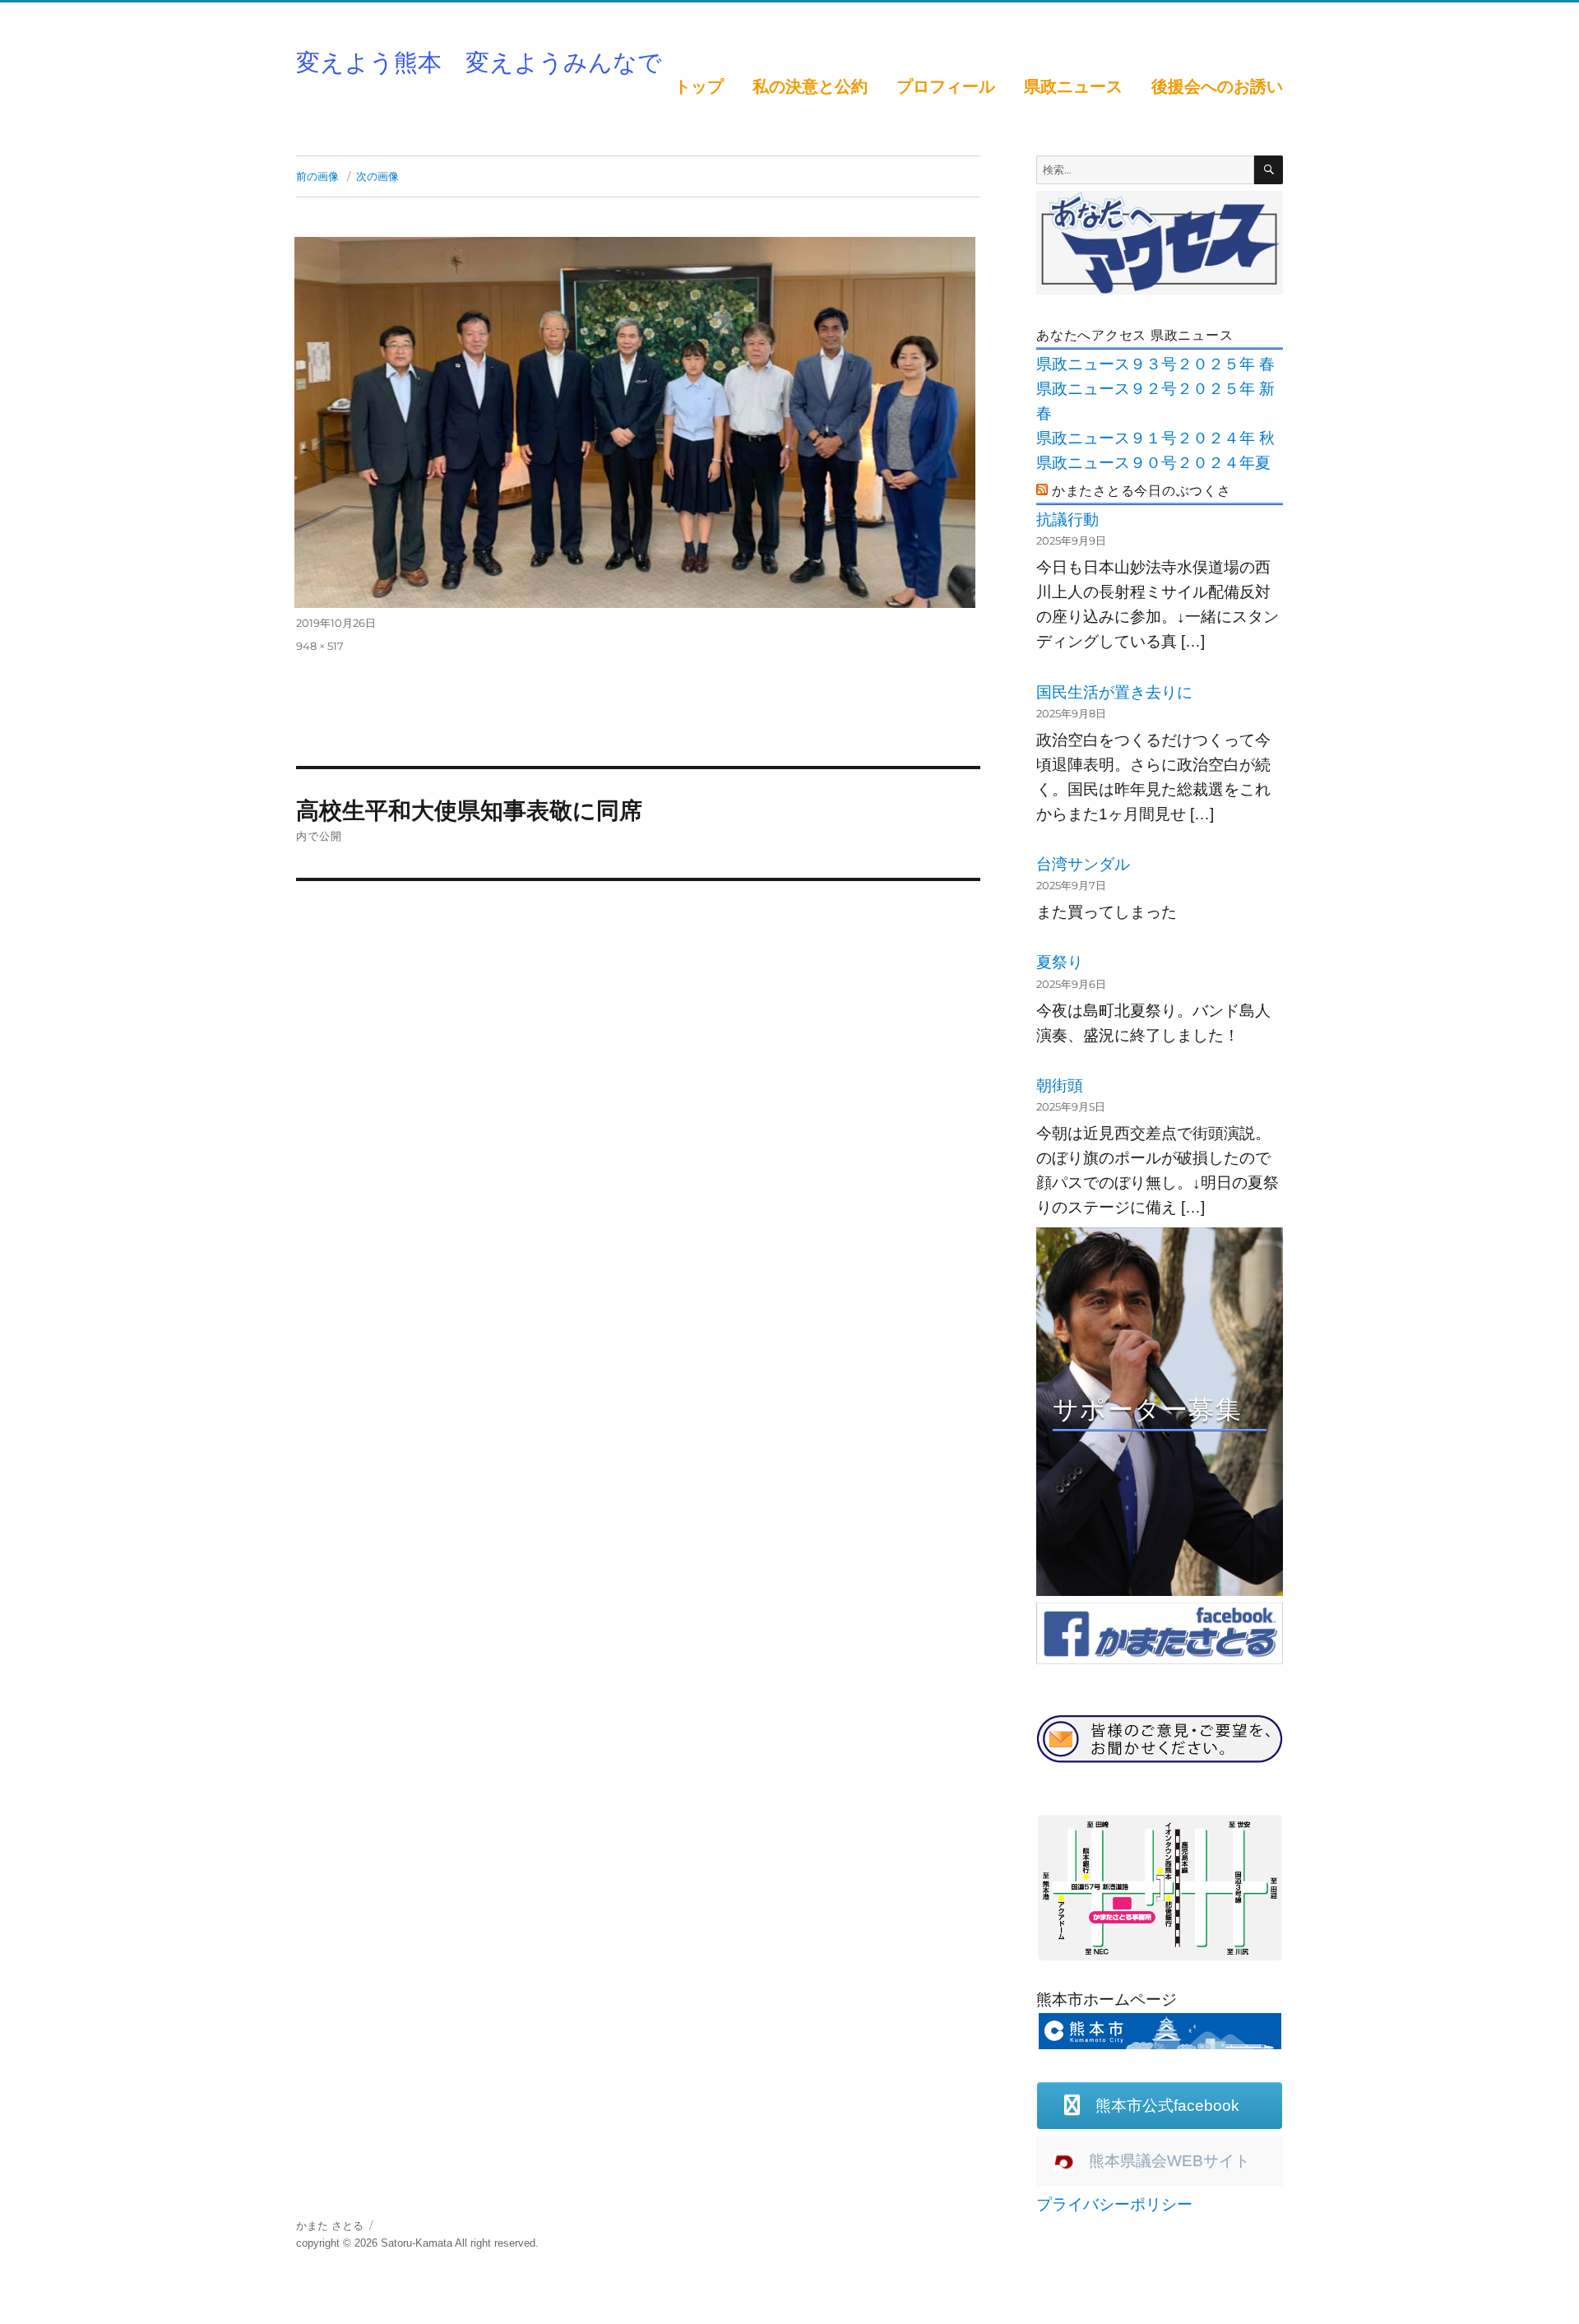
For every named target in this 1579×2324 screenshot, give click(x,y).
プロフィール (946, 86)
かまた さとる (330, 2226)
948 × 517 (320, 646)
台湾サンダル (1083, 864)
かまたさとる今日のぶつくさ (1141, 491)
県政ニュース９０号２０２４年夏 (1153, 463)
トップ (699, 86)
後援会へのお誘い (1217, 86)
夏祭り (1060, 962)
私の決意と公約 (810, 86)
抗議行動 (1067, 520)
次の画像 (377, 176)
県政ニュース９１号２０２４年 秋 (1155, 438)
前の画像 (317, 176)
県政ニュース (1073, 86)
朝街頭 (1060, 1085)
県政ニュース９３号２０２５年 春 (1155, 364)
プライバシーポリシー (1114, 2204)
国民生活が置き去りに (1114, 692)
